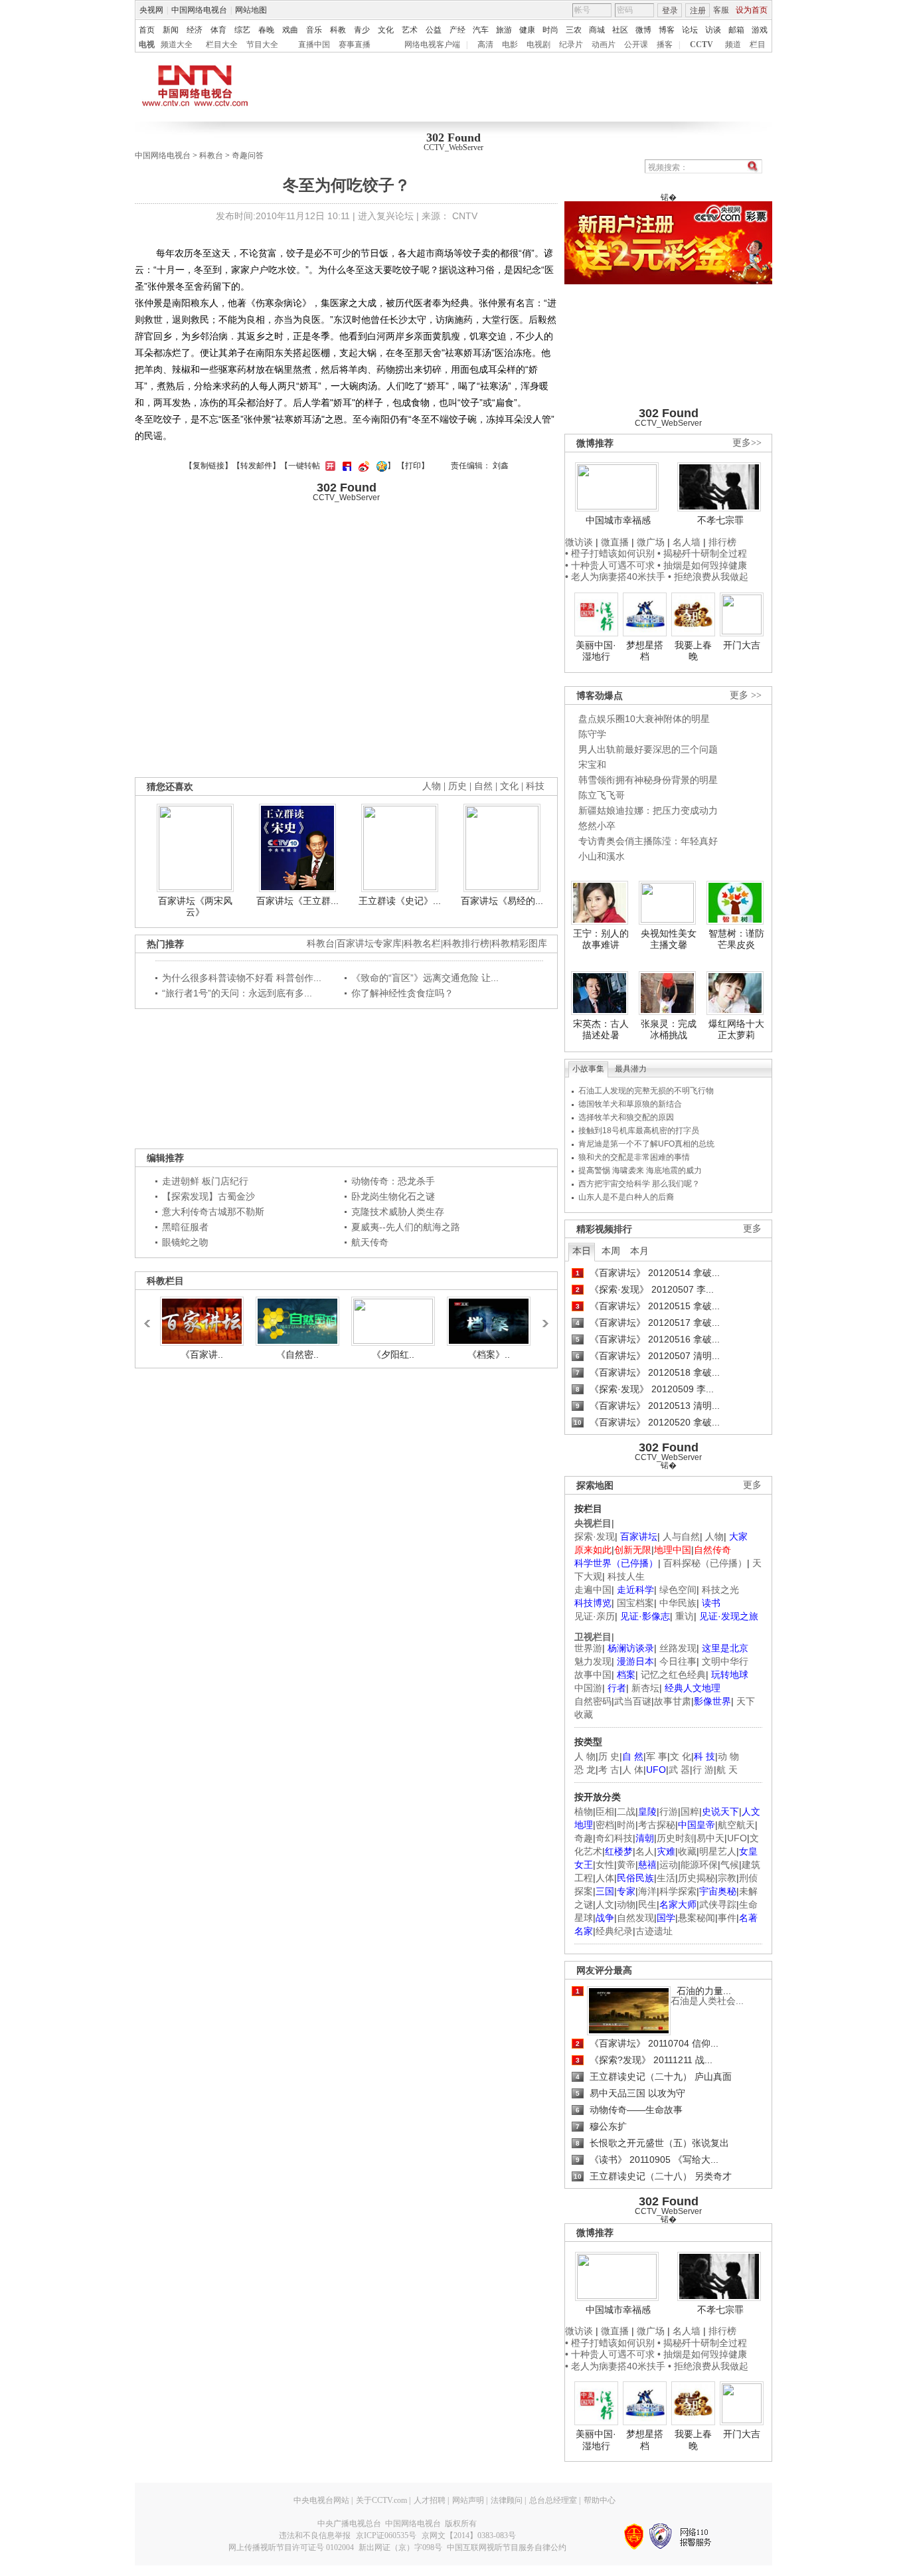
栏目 (758, 45)
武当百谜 (633, 1701)
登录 (670, 11)
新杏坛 (645, 1688)
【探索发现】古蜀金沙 (208, 1196)
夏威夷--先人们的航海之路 (406, 1227)
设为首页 (752, 10)
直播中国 (314, 45)
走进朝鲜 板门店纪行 (205, 1181)
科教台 (211, 155)
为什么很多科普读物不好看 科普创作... (242, 978)
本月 (639, 1251)
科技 (535, 786)
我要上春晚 (693, 651)
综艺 (242, 30)
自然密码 (593, 1701)
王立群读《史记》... (400, 901)
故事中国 (593, 1675)
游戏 (760, 30)
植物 (584, 1811)
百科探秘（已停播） (705, 1563)
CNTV (465, 216)
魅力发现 (593, 1661)
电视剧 (538, 45)
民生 (647, 1904)
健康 (527, 30)
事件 (727, 1918)
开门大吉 (742, 645)
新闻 (171, 30)
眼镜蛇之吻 (185, 1242)
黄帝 (626, 1865)
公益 (434, 30)
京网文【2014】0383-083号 (469, 2535)
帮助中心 (600, 2500)
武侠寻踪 (718, 1904)
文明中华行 (725, 1661)
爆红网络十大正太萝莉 (736, 1030)
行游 (669, 1811)
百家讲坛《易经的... (502, 901)
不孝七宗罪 (720, 520)
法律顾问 (507, 2500)
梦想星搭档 (645, 651)
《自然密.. (297, 1354)
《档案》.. (489, 1354)
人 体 (633, 1770)
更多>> (747, 443)
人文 (605, 1904)
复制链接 (208, 466)
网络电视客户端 (432, 45)
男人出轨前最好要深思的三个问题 (648, 749)
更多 (752, 1229)
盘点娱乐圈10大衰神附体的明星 (644, 719)
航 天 (727, 1770)
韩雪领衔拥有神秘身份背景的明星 (648, 780)
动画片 (604, 45)
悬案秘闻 (697, 1918)
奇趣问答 (248, 155)
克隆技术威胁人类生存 (398, 1212)
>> (542, 1317)
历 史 (609, 1756)
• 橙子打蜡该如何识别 (610, 553)
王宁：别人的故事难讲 (601, 939)
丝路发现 (678, 1648)
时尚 (550, 30)
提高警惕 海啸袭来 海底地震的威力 (640, 1170)
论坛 (690, 30)
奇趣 (584, 1838)
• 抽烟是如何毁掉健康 (702, 565)
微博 (643, 30)
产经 (457, 30)
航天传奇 (370, 1242)
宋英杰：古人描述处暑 (601, 1030)
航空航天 (736, 1825)
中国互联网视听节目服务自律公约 (507, 2547)
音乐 (314, 30)
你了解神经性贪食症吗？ (402, 993)
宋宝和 (592, 765)
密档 (605, 1825)
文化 (386, 30)
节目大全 (262, 45)
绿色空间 (678, 1590)
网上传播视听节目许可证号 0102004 (291, 2547)
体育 (218, 30)
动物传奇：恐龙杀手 (393, 1181)
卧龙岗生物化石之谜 (393, 1196)
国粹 (690, 1811)
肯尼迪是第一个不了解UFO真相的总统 (646, 1144)
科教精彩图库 (519, 944)
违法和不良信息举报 (315, 2535)
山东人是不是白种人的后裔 (626, 1197)
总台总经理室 (553, 2500)
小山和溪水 (602, 856)
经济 (195, 30)
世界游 (588, 1648)
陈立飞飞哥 (602, 795)
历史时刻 (675, 1838)
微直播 (615, 542)
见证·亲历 (595, 1616)
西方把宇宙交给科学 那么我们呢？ (639, 1184)
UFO (737, 1838)
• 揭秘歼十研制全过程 (702, 553)
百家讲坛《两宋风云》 (195, 907)
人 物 (585, 1756)
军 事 (657, 1756)
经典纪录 (614, 1931)
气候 (730, 1865)
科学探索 (678, 1891)
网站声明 (468, 2500)
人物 (714, 1536)
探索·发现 (595, 1536)
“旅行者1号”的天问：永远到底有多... (237, 993)
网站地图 (251, 10)
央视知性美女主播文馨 (669, 939)
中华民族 (678, 1603)
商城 (597, 30)
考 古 (609, 1770)
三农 (574, 30)
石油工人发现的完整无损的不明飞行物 (646, 1091)
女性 (605, 1865)
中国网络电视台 (199, 10)
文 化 (681, 1756)
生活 (666, 1878)
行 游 (703, 1770)
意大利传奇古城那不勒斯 (213, 1212)
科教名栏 (422, 944)
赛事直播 (355, 45)
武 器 (679, 1770)
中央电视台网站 (321, 2500)
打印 (413, 466)
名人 (645, 1851)
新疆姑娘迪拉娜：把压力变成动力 (648, 810)
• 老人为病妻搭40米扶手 (615, 577)
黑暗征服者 (185, 1227)
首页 (147, 30)
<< (151, 1317)
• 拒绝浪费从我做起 (708, 577)
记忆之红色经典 (673, 1675)
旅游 (504, 30)
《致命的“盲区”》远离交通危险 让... (425, 978)
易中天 (710, 1838)
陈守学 (592, 734)
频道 (733, 45)
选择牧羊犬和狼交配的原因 (626, 1117)
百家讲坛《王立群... (297, 901)
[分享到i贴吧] (345, 466)
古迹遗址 (654, 1931)
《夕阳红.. (393, 1354)
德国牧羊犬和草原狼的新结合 (630, 1104)
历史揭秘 (697, 1878)
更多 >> (746, 695)
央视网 (151, 10)
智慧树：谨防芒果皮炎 (736, 939)
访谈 (713, 30)
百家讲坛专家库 (369, 944)
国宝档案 (635, 1603)
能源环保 (699, 1865)
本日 (582, 1251)
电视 (147, 45)
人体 (605, 1878)
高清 (485, 45)
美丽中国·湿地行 (596, 651)
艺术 (410, 30)
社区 (620, 30)
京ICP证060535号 (386, 2535)
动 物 (728, 1756)
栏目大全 (222, 45)
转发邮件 (256, 466)
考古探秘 (657, 1825)
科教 (338, 30)
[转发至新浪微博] (362, 466)
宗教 (727, 1878)
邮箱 (736, 30)
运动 (669, 1865)
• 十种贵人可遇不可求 (611, 565)
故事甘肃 (673, 1701)
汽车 (481, 30)
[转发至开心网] (329, 466)
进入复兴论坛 (386, 216)
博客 (667, 30)
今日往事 (678, 1661)
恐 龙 (585, 1770)
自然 (483, 786)
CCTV (701, 45)
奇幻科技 (614, 1838)
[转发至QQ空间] (380, 466)
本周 (611, 1251)
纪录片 (571, 45)
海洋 (647, 1891)
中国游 (588, 1688)
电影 (510, 45)
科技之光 (720, 1590)
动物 (626, 1904)
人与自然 (681, 1536)
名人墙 (687, 542)
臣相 (605, 1811)
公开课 (636, 45)
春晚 (266, 30)
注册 (698, 11)
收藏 (687, 1851)
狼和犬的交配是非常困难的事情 (634, 1157)
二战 (626, 1811)
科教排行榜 (466, 944)
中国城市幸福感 (618, 520)
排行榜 (722, 542)
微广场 (651, 542)
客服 (721, 10)
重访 (685, 1616)
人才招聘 (430, 2500)
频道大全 (177, 45)
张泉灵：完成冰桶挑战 (669, 1030)
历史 (457, 786)
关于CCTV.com (381, 2500)
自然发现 (635, 1918)
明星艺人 (718, 1851)
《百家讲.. (202, 1354)
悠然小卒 (597, 826)
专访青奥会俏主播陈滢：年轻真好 (648, 841)
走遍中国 (593, 1590)
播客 (665, 45)
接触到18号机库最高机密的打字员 (639, 1131)
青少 (362, 30)
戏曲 (290, 30)
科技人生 (626, 1576)
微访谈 (579, 542)
